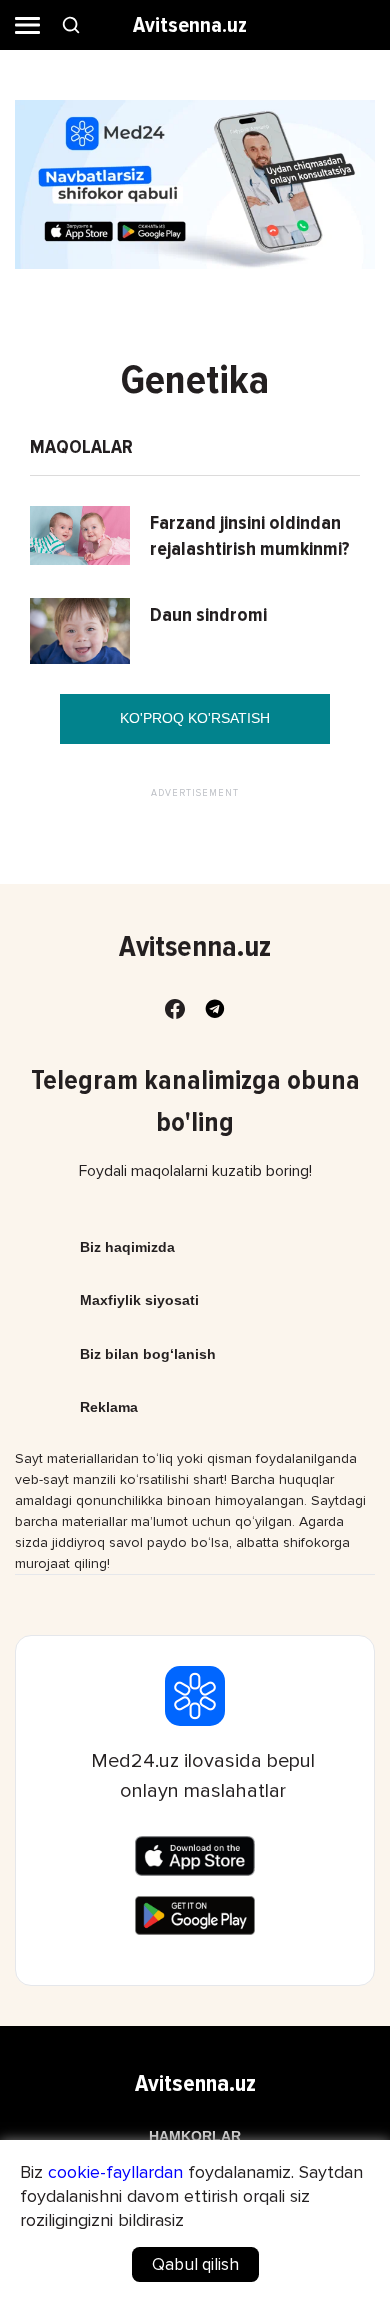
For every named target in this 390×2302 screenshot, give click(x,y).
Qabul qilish (195, 2264)
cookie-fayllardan (115, 2172)
